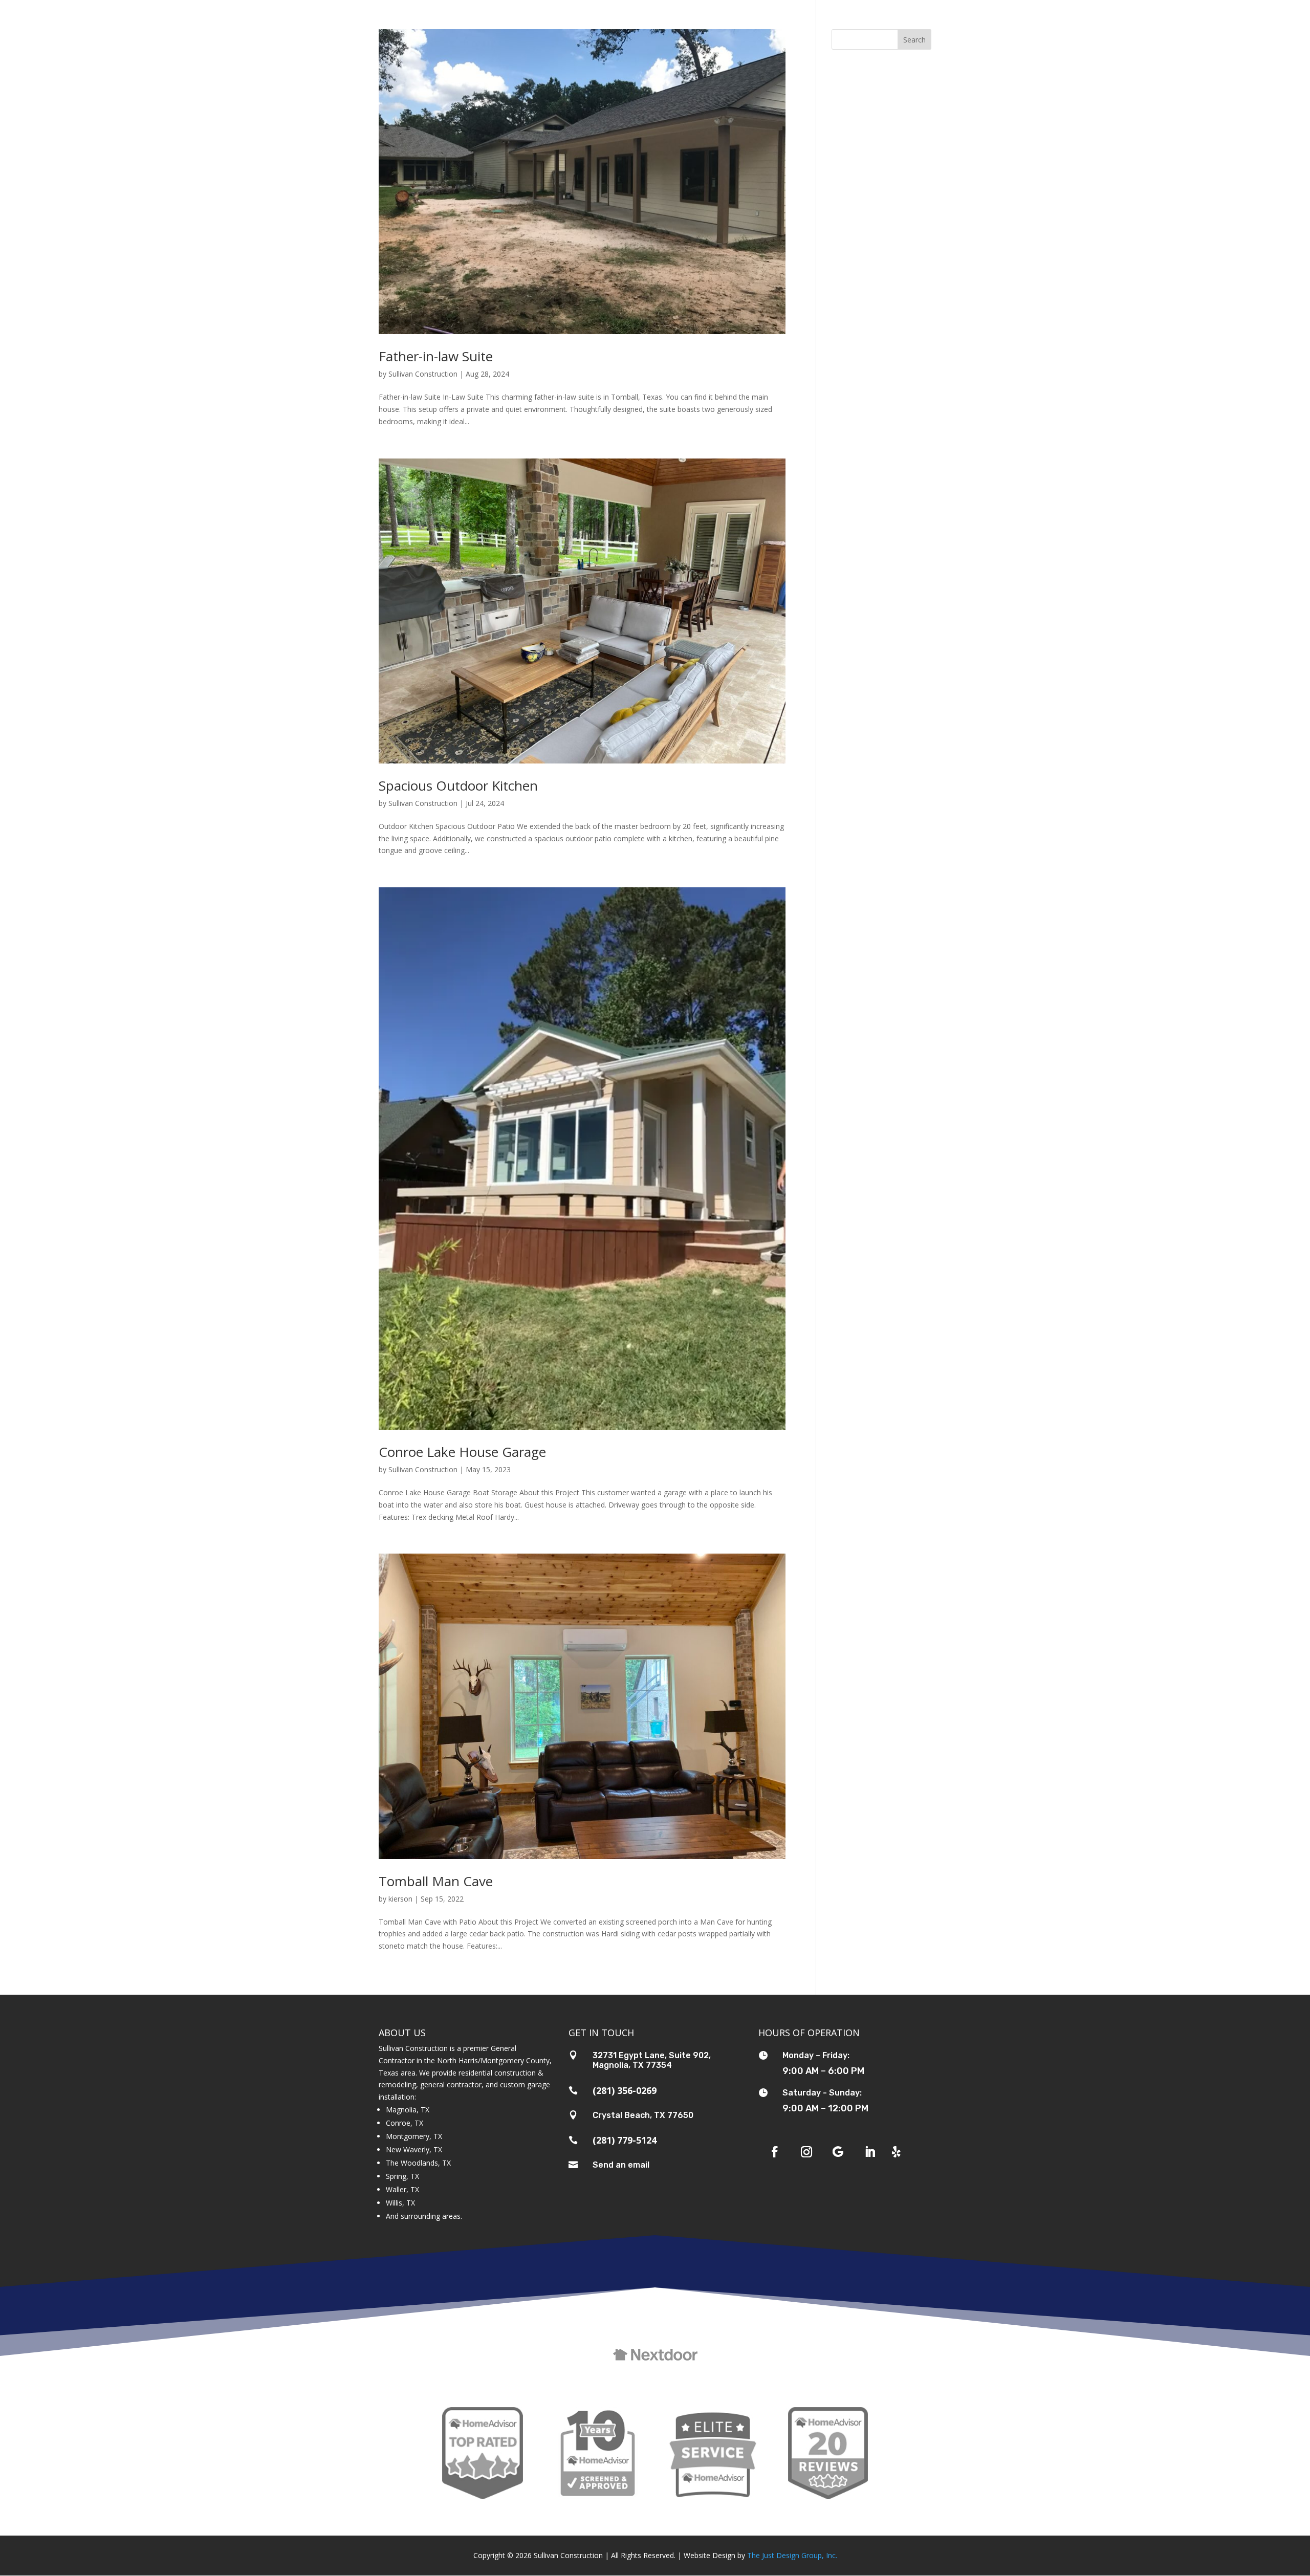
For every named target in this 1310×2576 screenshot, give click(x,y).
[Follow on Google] (838, 2152)
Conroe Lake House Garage (462, 1452)
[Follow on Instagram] (806, 2152)
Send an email (621, 2165)
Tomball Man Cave (436, 1881)
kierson (400, 1899)
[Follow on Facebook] (775, 2152)
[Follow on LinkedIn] (870, 2152)
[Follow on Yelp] (897, 2152)
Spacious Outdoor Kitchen (458, 785)
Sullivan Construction (423, 374)
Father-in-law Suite (436, 356)
